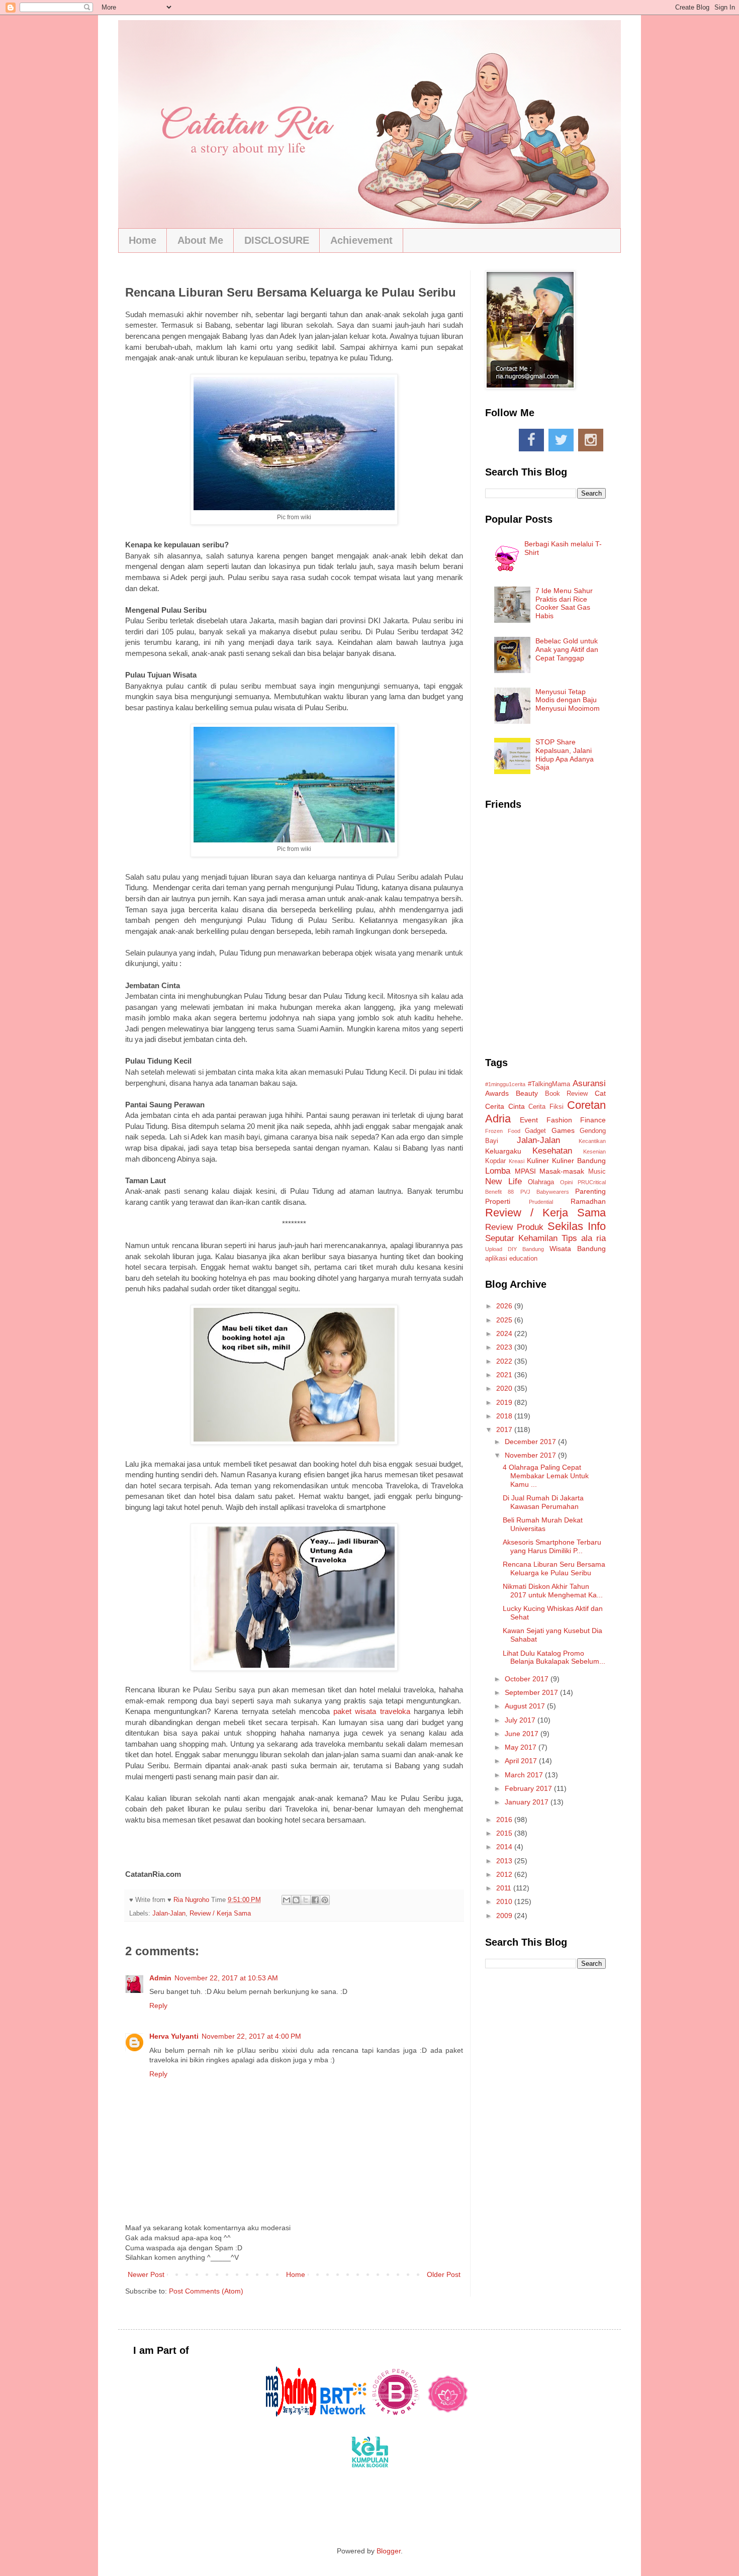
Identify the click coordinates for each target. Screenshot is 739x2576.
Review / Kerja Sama (220, 1914)
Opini (566, 1182)
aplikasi (496, 1259)
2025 (505, 1320)
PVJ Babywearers (545, 1192)
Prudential (541, 1202)
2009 (505, 1916)
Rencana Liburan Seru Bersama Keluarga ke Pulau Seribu (554, 1568)
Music (597, 1172)
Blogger (389, 2551)
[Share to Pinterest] (325, 1900)
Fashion (559, 1120)
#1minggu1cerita (505, 1084)
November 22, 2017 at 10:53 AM (226, 1978)
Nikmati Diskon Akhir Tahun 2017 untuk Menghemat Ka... (553, 1591)
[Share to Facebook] (315, 1900)
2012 (505, 1874)
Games (563, 1130)
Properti (498, 1201)
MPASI (525, 1171)
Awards (497, 1093)
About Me (200, 240)
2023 (505, 1347)
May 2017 (522, 1747)
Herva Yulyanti (174, 2036)
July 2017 (521, 1720)
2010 (505, 1901)
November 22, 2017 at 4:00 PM (251, 2036)
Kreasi (517, 1161)
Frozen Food (503, 1131)
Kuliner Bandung (579, 1161)
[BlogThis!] (296, 1900)
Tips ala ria (584, 1238)
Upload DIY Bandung (515, 1249)
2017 (505, 1429)
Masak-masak (562, 1171)
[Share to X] (306, 1900)
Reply (158, 2006)
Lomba (498, 1171)
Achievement (361, 240)
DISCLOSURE (277, 240)
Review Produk (514, 1227)
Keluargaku (503, 1151)
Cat (600, 1093)
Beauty (527, 1093)
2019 (505, 1402)
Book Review (567, 1094)
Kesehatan (552, 1151)
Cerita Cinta (505, 1106)
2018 (505, 1416)
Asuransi (589, 1083)
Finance (593, 1120)
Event (529, 1120)
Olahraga (541, 1182)
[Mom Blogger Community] (448, 2414)
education (523, 1259)
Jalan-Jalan (169, 1914)
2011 (505, 1888)
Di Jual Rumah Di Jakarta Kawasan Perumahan (543, 1502)
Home (143, 240)
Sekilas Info (577, 1226)
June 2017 (523, 1734)
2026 (505, 1306)
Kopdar (495, 1161)
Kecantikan (592, 1141)
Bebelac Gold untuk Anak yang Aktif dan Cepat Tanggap (567, 649)
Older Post (444, 2274)
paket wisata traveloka (372, 1711)
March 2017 (525, 1775)
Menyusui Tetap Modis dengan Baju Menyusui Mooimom (568, 700)
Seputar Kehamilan (521, 1238)
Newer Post (146, 2274)
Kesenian (594, 1152)
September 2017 (532, 1692)
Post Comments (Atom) (206, 2291)
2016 (505, 1820)
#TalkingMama (549, 1084)
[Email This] (287, 1900)
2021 (505, 1375)
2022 (505, 1361)
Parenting (590, 1191)
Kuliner (538, 1161)
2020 (505, 1388)
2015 (505, 1833)
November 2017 (531, 1455)
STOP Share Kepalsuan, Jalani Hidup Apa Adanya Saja (565, 754)
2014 (505, 1847)
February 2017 (529, 1788)
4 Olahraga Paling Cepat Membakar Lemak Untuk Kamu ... (546, 1476)
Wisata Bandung (578, 1249)
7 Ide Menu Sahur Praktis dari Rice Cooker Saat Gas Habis (564, 603)
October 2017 (528, 1679)
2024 (505, 1333)
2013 (505, 1861)
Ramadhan (588, 1201)
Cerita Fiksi (546, 1107)
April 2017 (522, 1761)
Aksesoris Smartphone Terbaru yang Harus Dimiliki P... (552, 1546)
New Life (503, 1181)
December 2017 (531, 1442)
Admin (160, 1978)
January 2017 (528, 1802)
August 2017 (526, 1706)
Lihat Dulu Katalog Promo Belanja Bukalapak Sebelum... (554, 1657)
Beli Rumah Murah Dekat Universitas (543, 1524)
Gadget (535, 1131)
